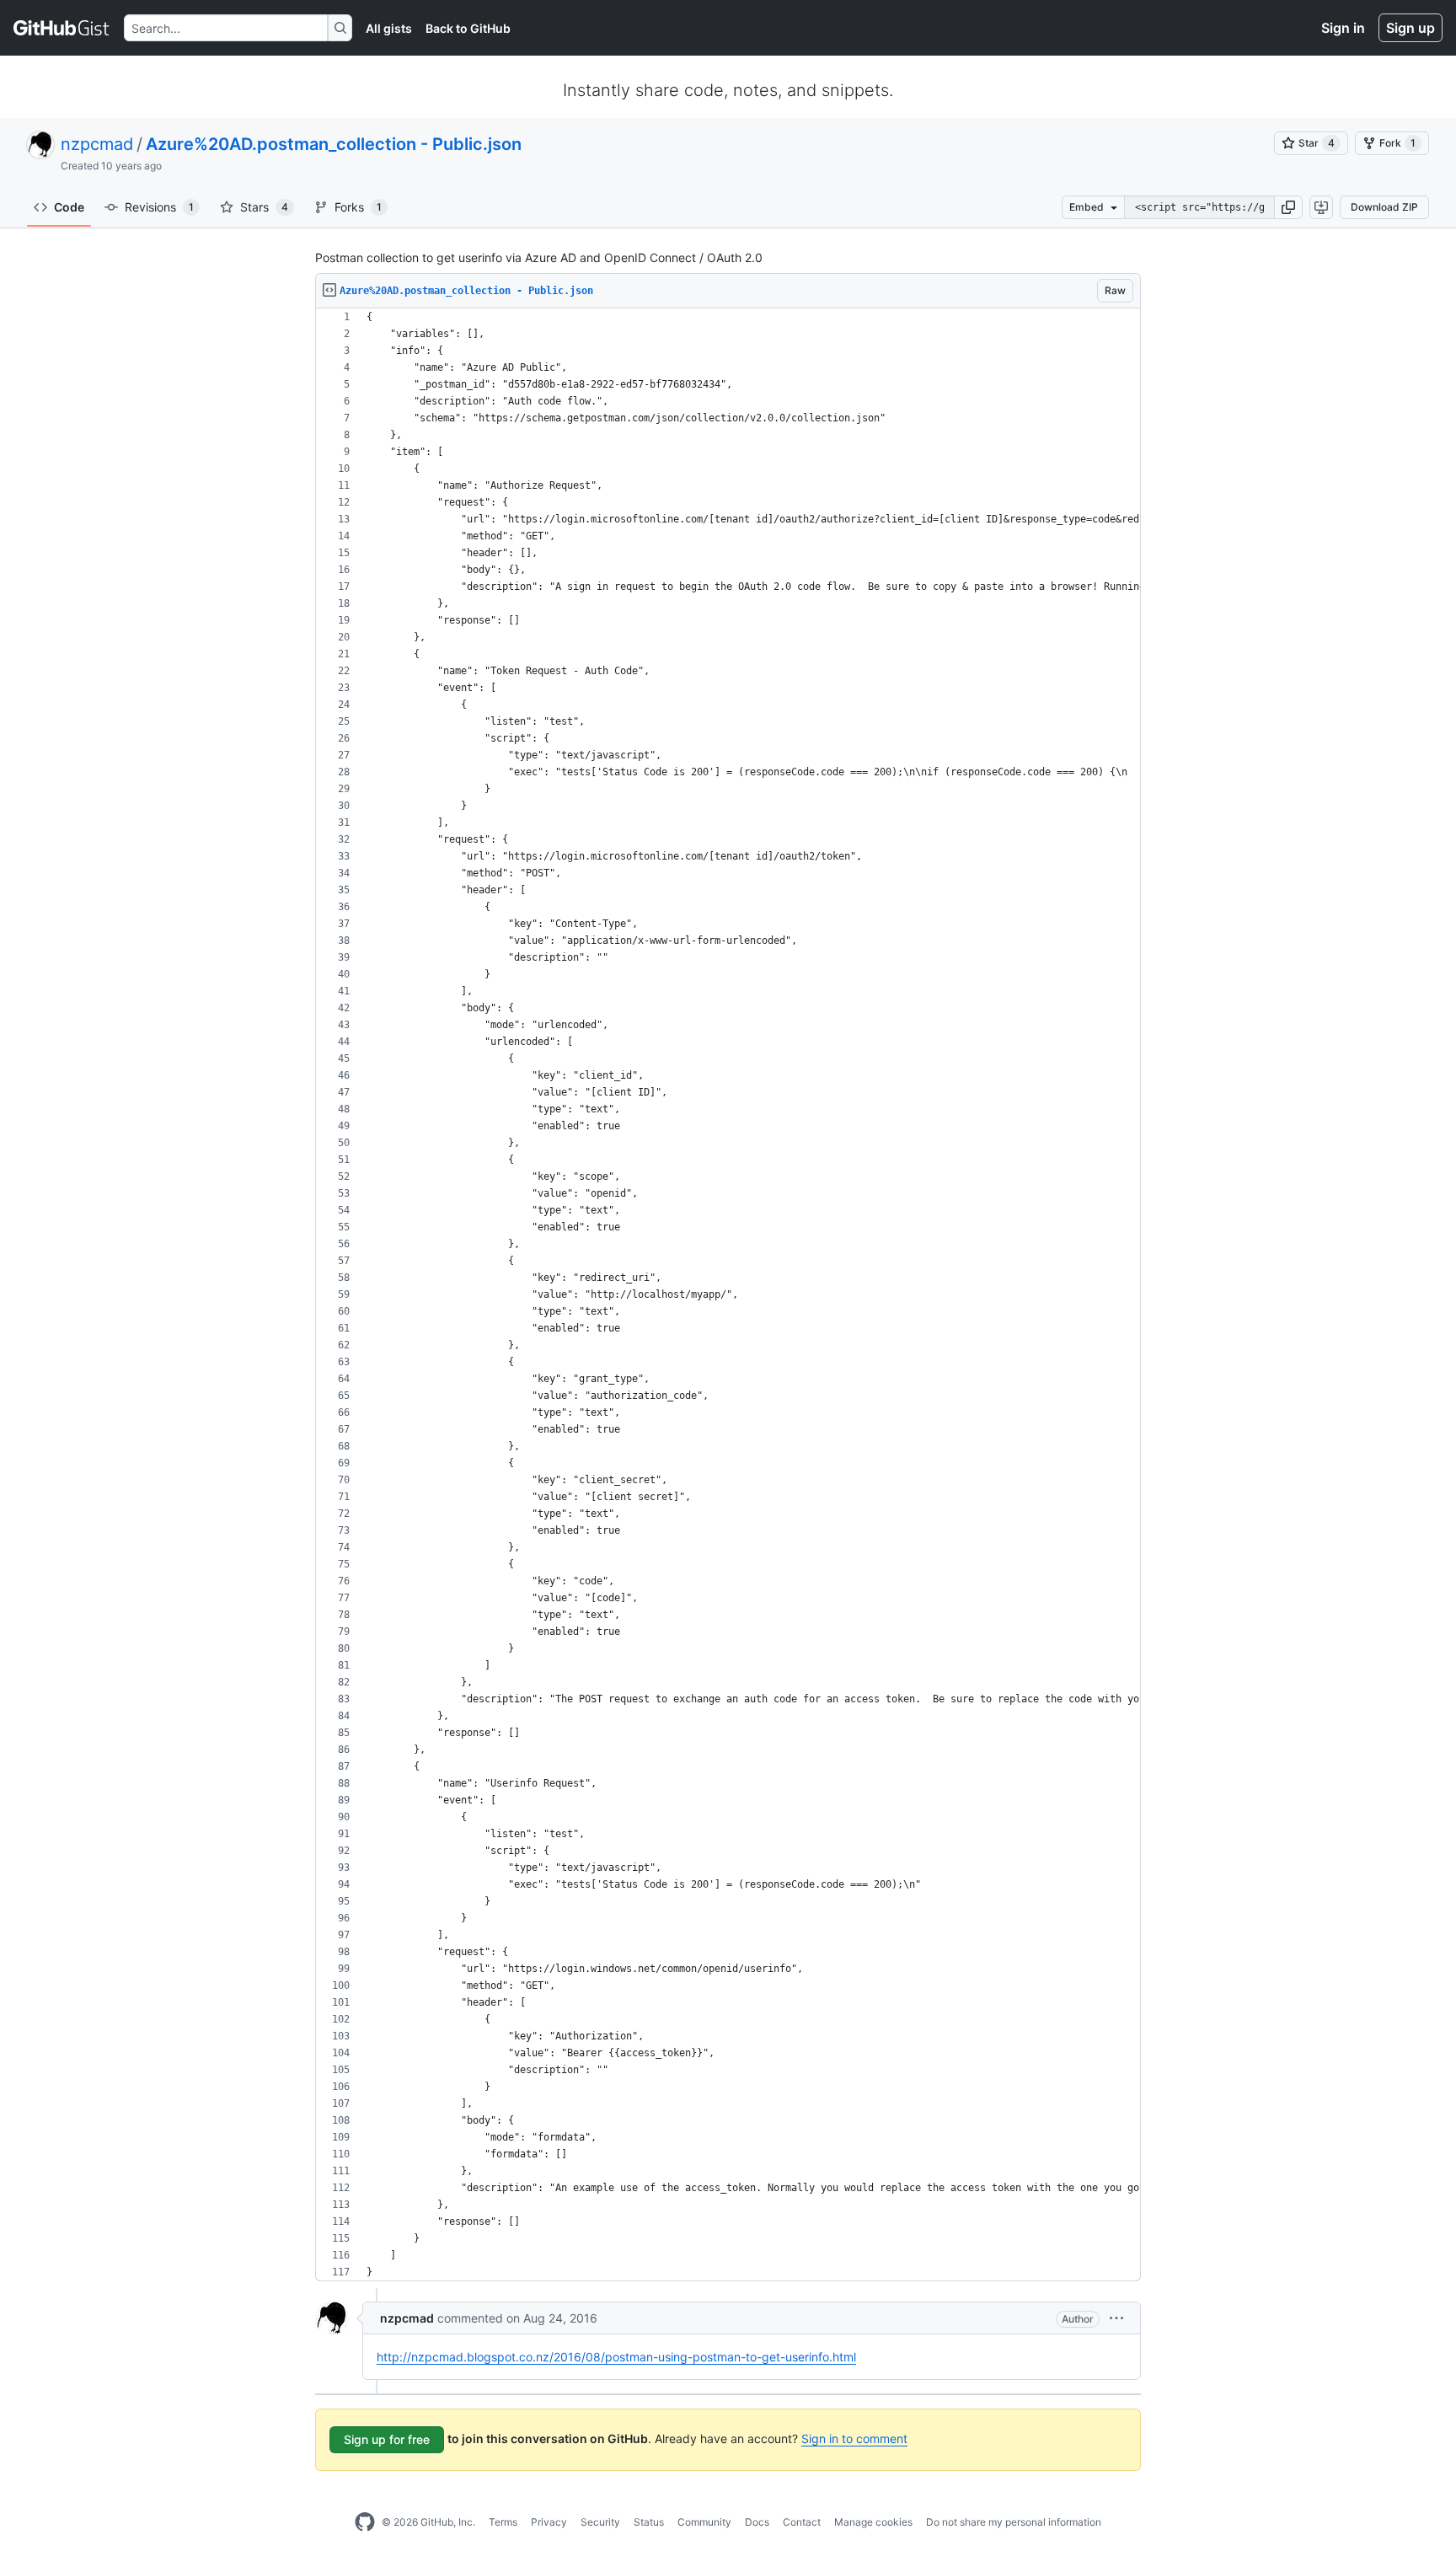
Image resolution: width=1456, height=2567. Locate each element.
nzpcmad (97, 144)
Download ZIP (1384, 207)
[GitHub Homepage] (365, 2522)
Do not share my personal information (1014, 2522)
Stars (264, 207)
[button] (1288, 207)
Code (69, 207)
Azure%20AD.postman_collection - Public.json (334, 144)
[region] (728, 1295)
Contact (802, 2522)
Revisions (159, 207)
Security (600, 2522)
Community (704, 2522)
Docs (757, 2522)
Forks (358, 207)
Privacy (549, 2522)
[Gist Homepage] (62, 28)
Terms (503, 2522)
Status (649, 2522)
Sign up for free (387, 2439)
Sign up (1410, 28)
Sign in (1343, 28)
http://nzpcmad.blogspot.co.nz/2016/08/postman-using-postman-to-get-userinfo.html (616, 2357)
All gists (389, 28)
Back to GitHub (468, 28)
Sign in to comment (854, 2438)
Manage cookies (873, 2522)
